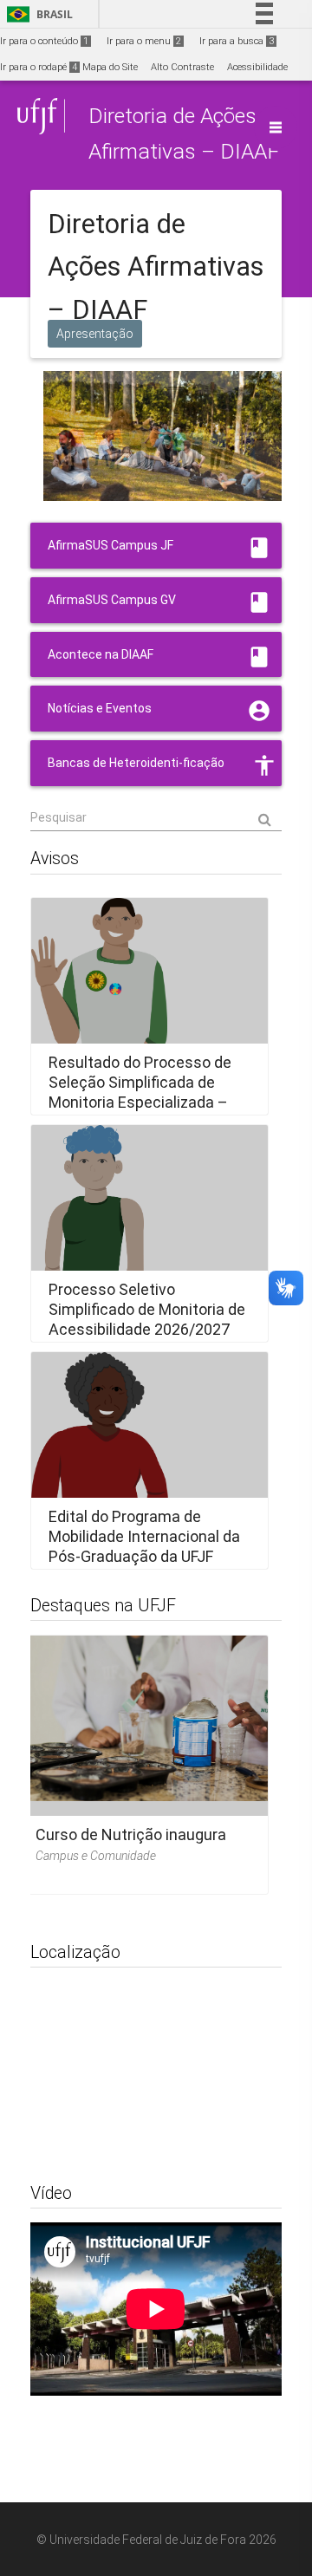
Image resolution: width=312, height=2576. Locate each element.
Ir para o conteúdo (44, 41)
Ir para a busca (237, 41)
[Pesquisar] (156, 818)
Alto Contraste (182, 67)
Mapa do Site (110, 67)
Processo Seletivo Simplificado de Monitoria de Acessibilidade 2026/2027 (147, 1309)
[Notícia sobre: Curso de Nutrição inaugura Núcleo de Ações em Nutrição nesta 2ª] (143, 1759)
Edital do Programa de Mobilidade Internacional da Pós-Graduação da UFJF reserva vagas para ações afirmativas (144, 1556)
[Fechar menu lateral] (276, 127)
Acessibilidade (257, 67)
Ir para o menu (144, 41)
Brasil (37, 14)
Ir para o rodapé (39, 67)
